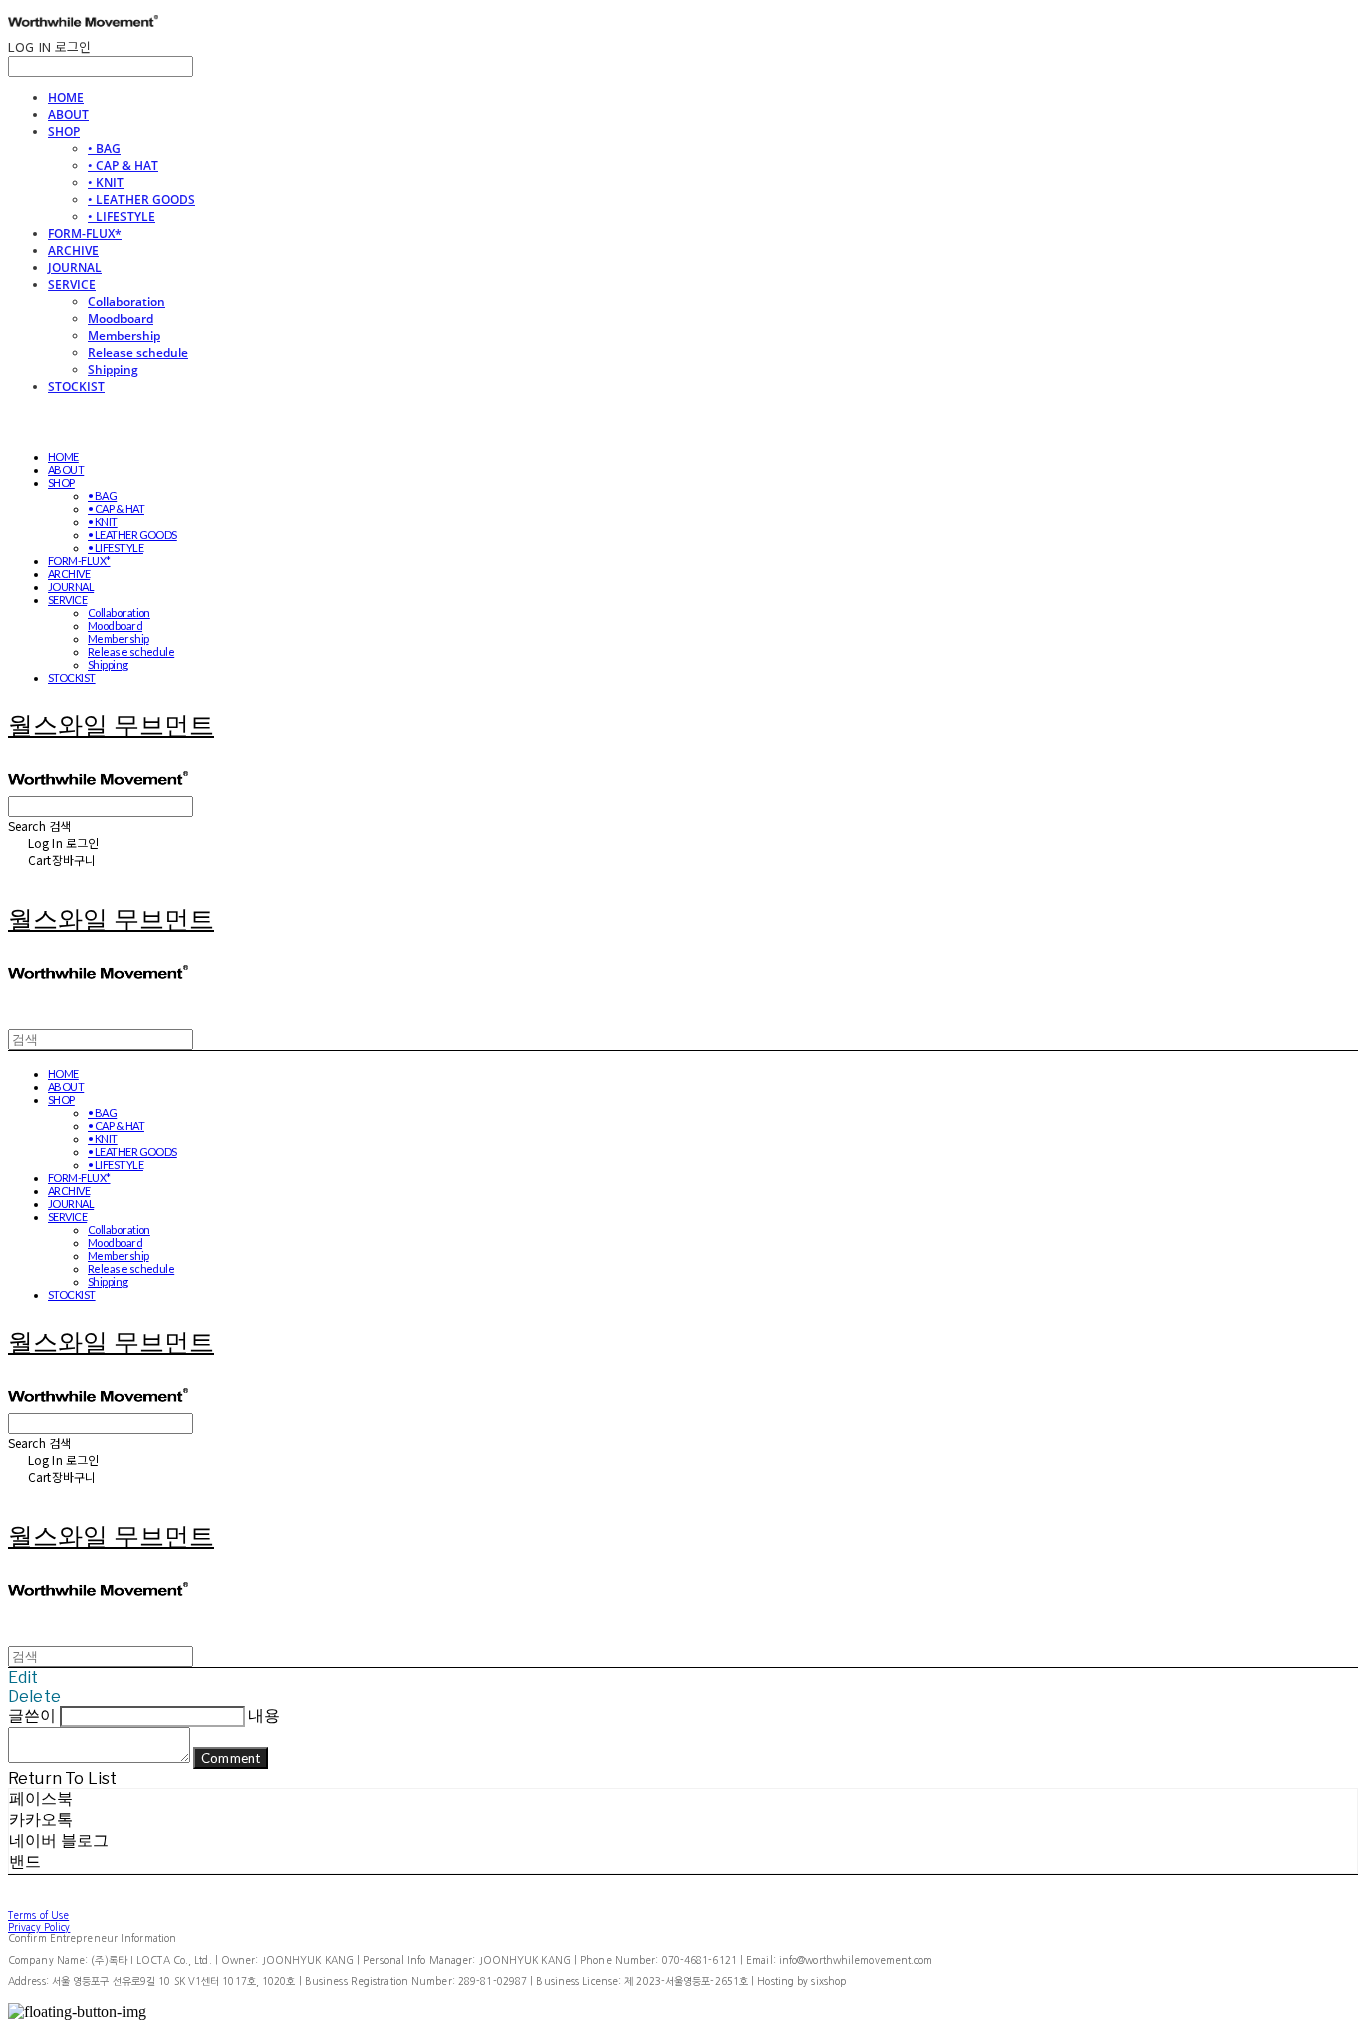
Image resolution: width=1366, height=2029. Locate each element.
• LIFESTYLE (121, 216)
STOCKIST (76, 386)
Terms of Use (38, 1915)
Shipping (113, 369)
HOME (66, 97)
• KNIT (106, 182)
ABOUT (68, 114)
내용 (264, 1715)
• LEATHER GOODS (141, 199)
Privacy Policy (39, 1927)
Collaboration (126, 301)
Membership (124, 335)
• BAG (104, 148)
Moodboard (120, 318)
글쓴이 (32, 1715)
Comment (230, 1758)
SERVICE (72, 284)
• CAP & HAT (123, 165)
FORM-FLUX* (85, 233)
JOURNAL (75, 267)
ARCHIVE (73, 250)
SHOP (64, 131)
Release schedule (138, 352)
